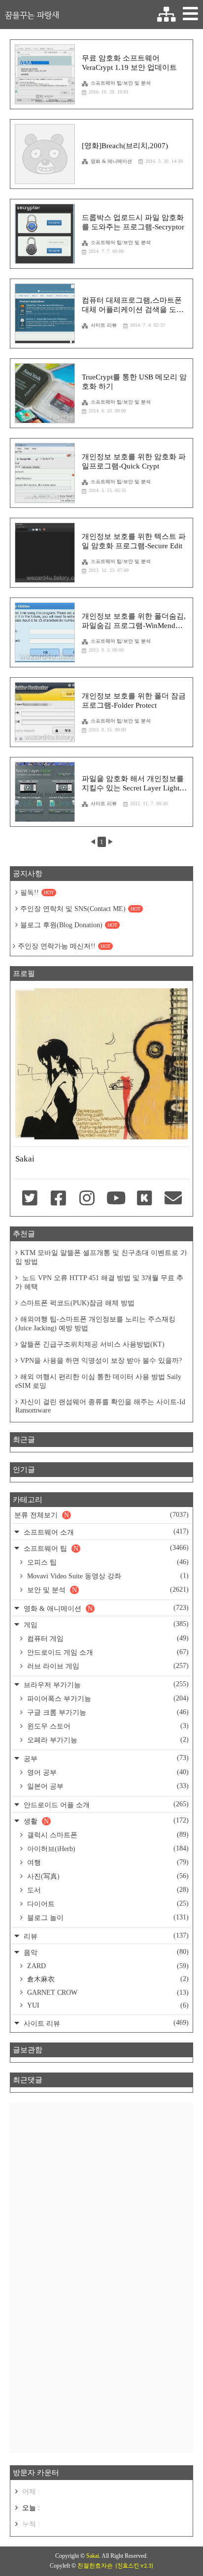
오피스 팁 (107, 1562)
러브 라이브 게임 (107, 1666)
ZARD (107, 1966)
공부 (105, 1758)
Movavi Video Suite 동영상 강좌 (107, 1576)
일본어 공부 (107, 1786)
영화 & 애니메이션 (111, 161)
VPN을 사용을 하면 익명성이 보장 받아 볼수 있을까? (101, 1361)
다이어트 (107, 1904)
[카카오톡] (144, 1199)
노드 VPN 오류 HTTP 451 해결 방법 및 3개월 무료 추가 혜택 (99, 1282)
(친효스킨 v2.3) (134, 2566)
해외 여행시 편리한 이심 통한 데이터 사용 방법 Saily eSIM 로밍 (98, 1381)
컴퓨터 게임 (107, 1638)
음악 (105, 1952)
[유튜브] (116, 1199)
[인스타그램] (87, 1199)
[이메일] (173, 1199)
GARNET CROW (107, 1993)
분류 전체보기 (101, 1515)
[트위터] (30, 1199)
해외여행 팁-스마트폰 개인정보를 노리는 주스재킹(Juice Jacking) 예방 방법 (95, 1324)
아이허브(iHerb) (107, 1849)
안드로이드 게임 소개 (107, 1652)
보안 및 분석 (107, 1590)
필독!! (37, 893)
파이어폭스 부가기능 (107, 1698)
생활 (105, 1821)
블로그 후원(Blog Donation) (69, 925)
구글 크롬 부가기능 (107, 1712)
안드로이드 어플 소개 (105, 1805)
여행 (107, 1862)
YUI (107, 2005)
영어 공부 (107, 1772)
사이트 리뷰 (104, 325)
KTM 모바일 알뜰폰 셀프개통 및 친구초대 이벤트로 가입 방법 (101, 1257)
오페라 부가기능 (107, 1740)
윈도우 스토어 (107, 1726)
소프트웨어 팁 (105, 1548)
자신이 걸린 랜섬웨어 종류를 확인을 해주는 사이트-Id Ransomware (100, 1406)
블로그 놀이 (107, 1917)
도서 (107, 1890)
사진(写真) (107, 1876)
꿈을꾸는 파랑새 (32, 15)
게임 (105, 1624)
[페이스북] (58, 1199)
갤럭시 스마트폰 (107, 1835)
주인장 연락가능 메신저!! (64, 946)
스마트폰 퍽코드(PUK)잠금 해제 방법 (77, 1303)
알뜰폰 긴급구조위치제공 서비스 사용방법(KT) (92, 1344)
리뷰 (105, 1936)
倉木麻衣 (107, 1979)
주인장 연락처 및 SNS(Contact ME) (80, 909)
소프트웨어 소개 (105, 1532)
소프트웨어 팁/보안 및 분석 (121, 83)
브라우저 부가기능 (105, 1684)
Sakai (93, 2556)
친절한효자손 (95, 2566)
